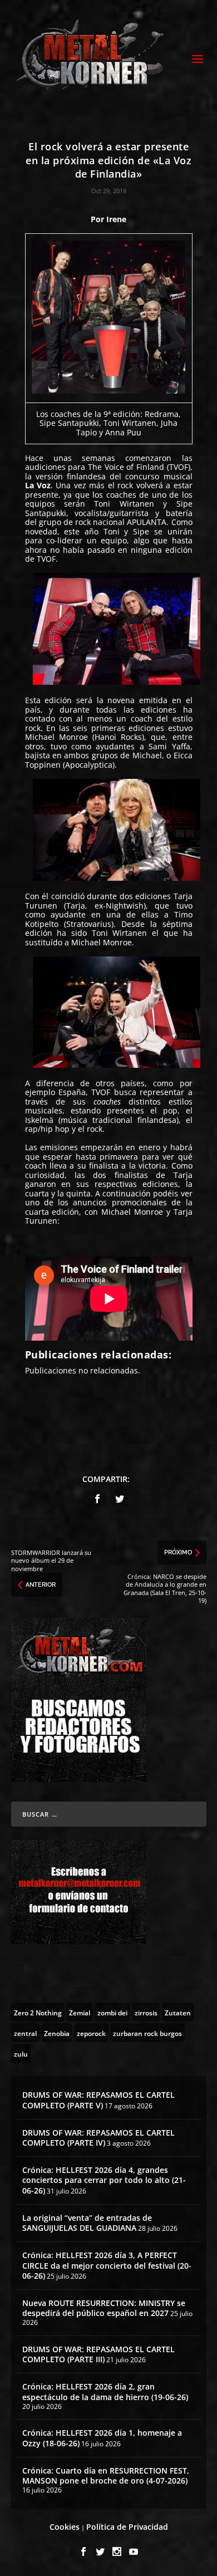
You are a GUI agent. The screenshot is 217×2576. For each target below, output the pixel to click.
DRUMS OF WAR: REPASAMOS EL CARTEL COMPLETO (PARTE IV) (98, 2138)
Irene (116, 219)
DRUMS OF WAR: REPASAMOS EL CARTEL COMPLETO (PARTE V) (98, 2100)
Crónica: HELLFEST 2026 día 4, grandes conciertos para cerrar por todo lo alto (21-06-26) (104, 2180)
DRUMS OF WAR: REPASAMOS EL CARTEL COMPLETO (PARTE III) (98, 2354)
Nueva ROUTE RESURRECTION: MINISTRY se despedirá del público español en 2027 (104, 2308)
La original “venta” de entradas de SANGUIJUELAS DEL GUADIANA (87, 2223)
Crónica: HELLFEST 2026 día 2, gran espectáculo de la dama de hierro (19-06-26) (105, 2391)
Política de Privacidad (127, 2527)
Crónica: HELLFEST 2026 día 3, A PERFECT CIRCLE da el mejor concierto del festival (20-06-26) (107, 2265)
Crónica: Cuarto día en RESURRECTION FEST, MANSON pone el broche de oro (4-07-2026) (106, 2476)
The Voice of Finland (126, 467)
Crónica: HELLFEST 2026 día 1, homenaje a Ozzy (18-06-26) (102, 2438)
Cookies (65, 2527)
